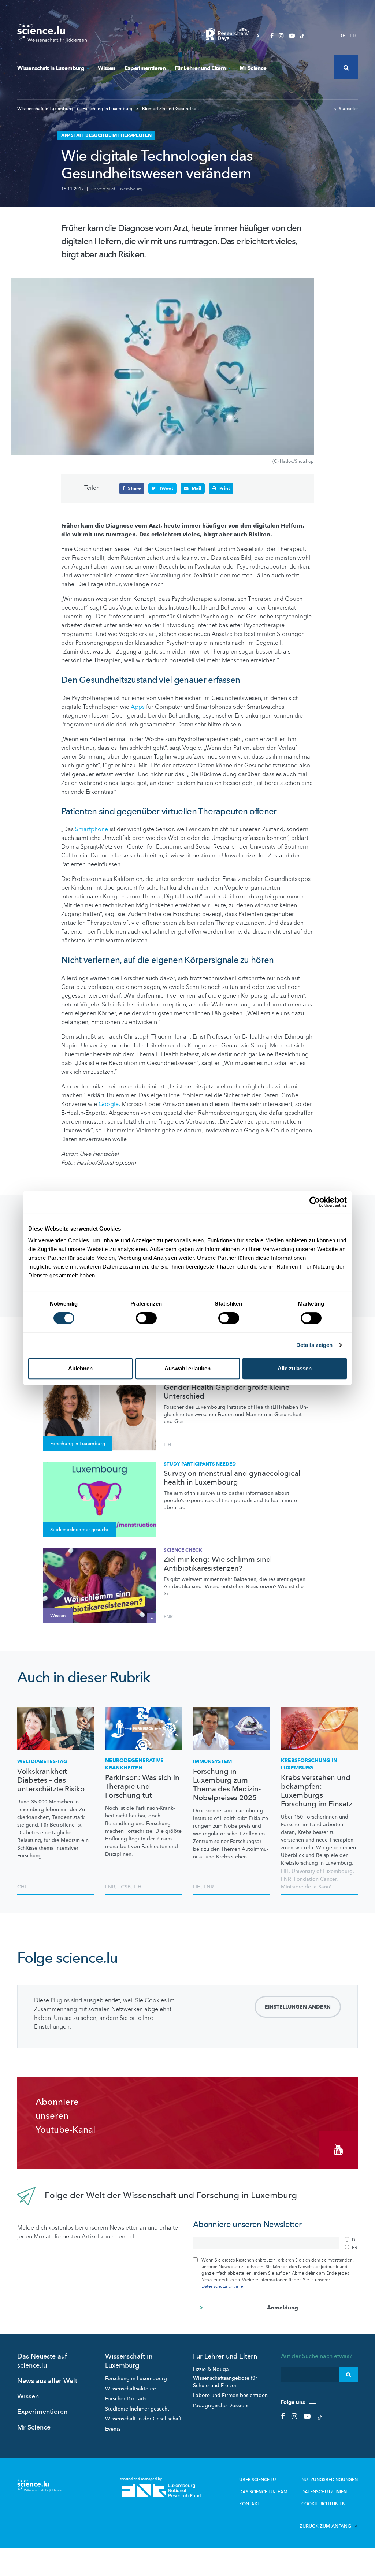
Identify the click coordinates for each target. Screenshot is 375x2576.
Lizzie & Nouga (211, 2369)
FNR (168, 1617)
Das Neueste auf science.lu (42, 2361)
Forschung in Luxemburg (107, 109)
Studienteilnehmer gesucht (137, 2409)
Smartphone (92, 829)
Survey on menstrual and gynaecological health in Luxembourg (232, 1478)
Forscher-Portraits (126, 2399)
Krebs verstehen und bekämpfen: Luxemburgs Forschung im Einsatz (317, 1791)
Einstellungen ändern (298, 2007)
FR (353, 36)
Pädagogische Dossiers (221, 2406)
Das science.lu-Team (263, 2492)
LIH (167, 1445)
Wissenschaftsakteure (131, 2389)
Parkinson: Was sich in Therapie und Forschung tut (142, 1787)
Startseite (348, 109)
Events (113, 2429)
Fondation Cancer (315, 1879)
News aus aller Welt (47, 2381)
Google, (109, 1104)
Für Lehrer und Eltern (200, 68)
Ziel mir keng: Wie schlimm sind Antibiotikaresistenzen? (217, 1564)
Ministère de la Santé (306, 1887)
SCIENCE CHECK (183, 1550)
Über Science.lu (258, 2480)
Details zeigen (314, 1345)
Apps (137, 707)
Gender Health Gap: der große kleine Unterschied (227, 1392)
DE (342, 36)
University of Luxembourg (116, 189)
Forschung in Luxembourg (136, 2378)
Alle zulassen (295, 1368)
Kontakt (250, 2504)
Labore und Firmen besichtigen (230, 2395)
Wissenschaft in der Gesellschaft (143, 2419)
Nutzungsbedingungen (330, 2480)
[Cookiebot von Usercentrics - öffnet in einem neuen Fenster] (315, 1202)
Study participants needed (200, 1464)
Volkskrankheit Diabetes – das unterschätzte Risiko (51, 1780)
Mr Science (253, 68)
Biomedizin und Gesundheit (170, 109)
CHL (22, 1887)
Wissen (106, 68)
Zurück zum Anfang (325, 2526)
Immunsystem (212, 1762)
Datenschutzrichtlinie (222, 2286)
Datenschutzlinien (324, 2492)
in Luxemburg (309, 1764)
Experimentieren (145, 68)
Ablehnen (80, 1368)
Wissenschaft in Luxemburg (51, 68)
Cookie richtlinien (323, 2504)
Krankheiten (134, 1764)
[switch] (146, 1318)
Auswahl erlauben (187, 1368)
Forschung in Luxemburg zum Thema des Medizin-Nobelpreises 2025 (227, 1785)
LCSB (125, 1887)
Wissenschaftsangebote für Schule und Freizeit (225, 2382)
